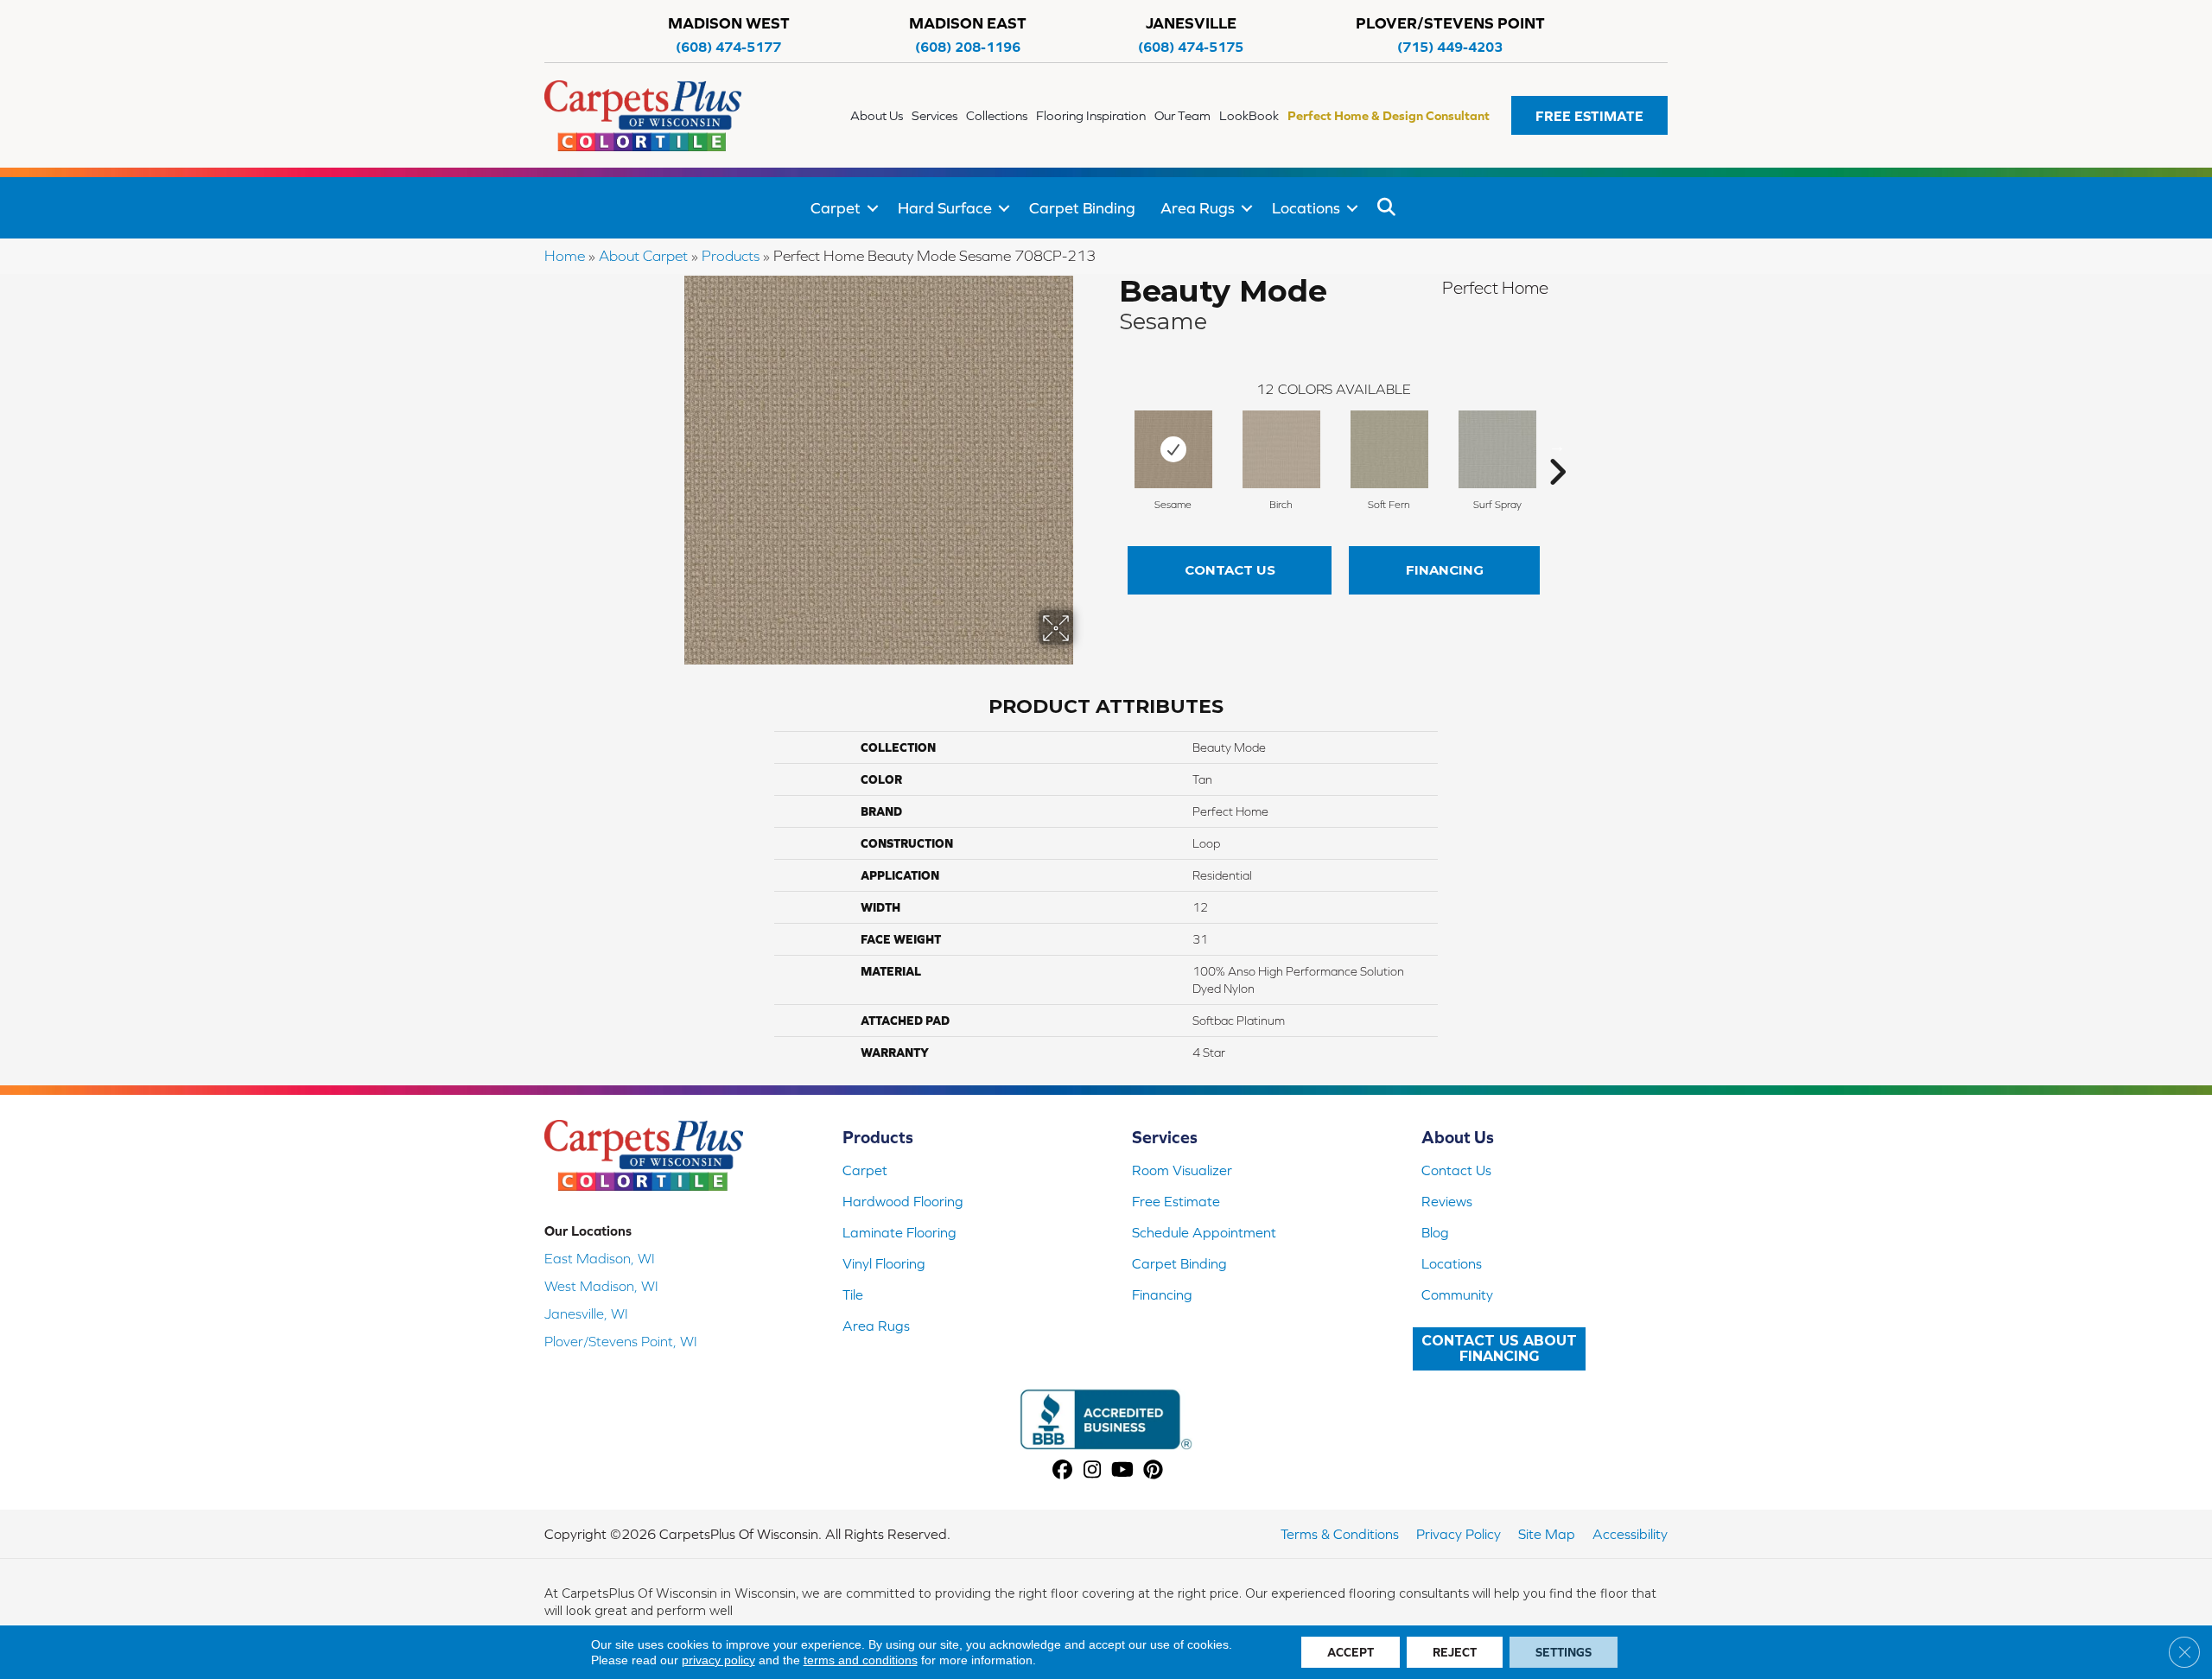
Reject (1455, 1652)
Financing (1445, 570)
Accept (1351, 1652)
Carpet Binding (1082, 208)
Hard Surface (945, 208)
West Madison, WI (601, 1286)
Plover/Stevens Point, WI (621, 1341)
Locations (1306, 208)
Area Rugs (1198, 208)
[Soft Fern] (1389, 449)
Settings (1564, 1652)
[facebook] (1062, 1471)
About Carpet (643, 256)
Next (1557, 446)
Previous (1110, 446)
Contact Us (1230, 570)
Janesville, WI (586, 1313)
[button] (1589, 115)
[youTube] (1123, 1471)
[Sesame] (1173, 449)
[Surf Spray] (1497, 449)
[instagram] (1093, 1471)
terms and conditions (861, 1660)
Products (731, 256)
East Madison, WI (600, 1258)
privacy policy (718, 1660)
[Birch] (1281, 449)
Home (565, 256)
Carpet (836, 208)
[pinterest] (1153, 1471)
